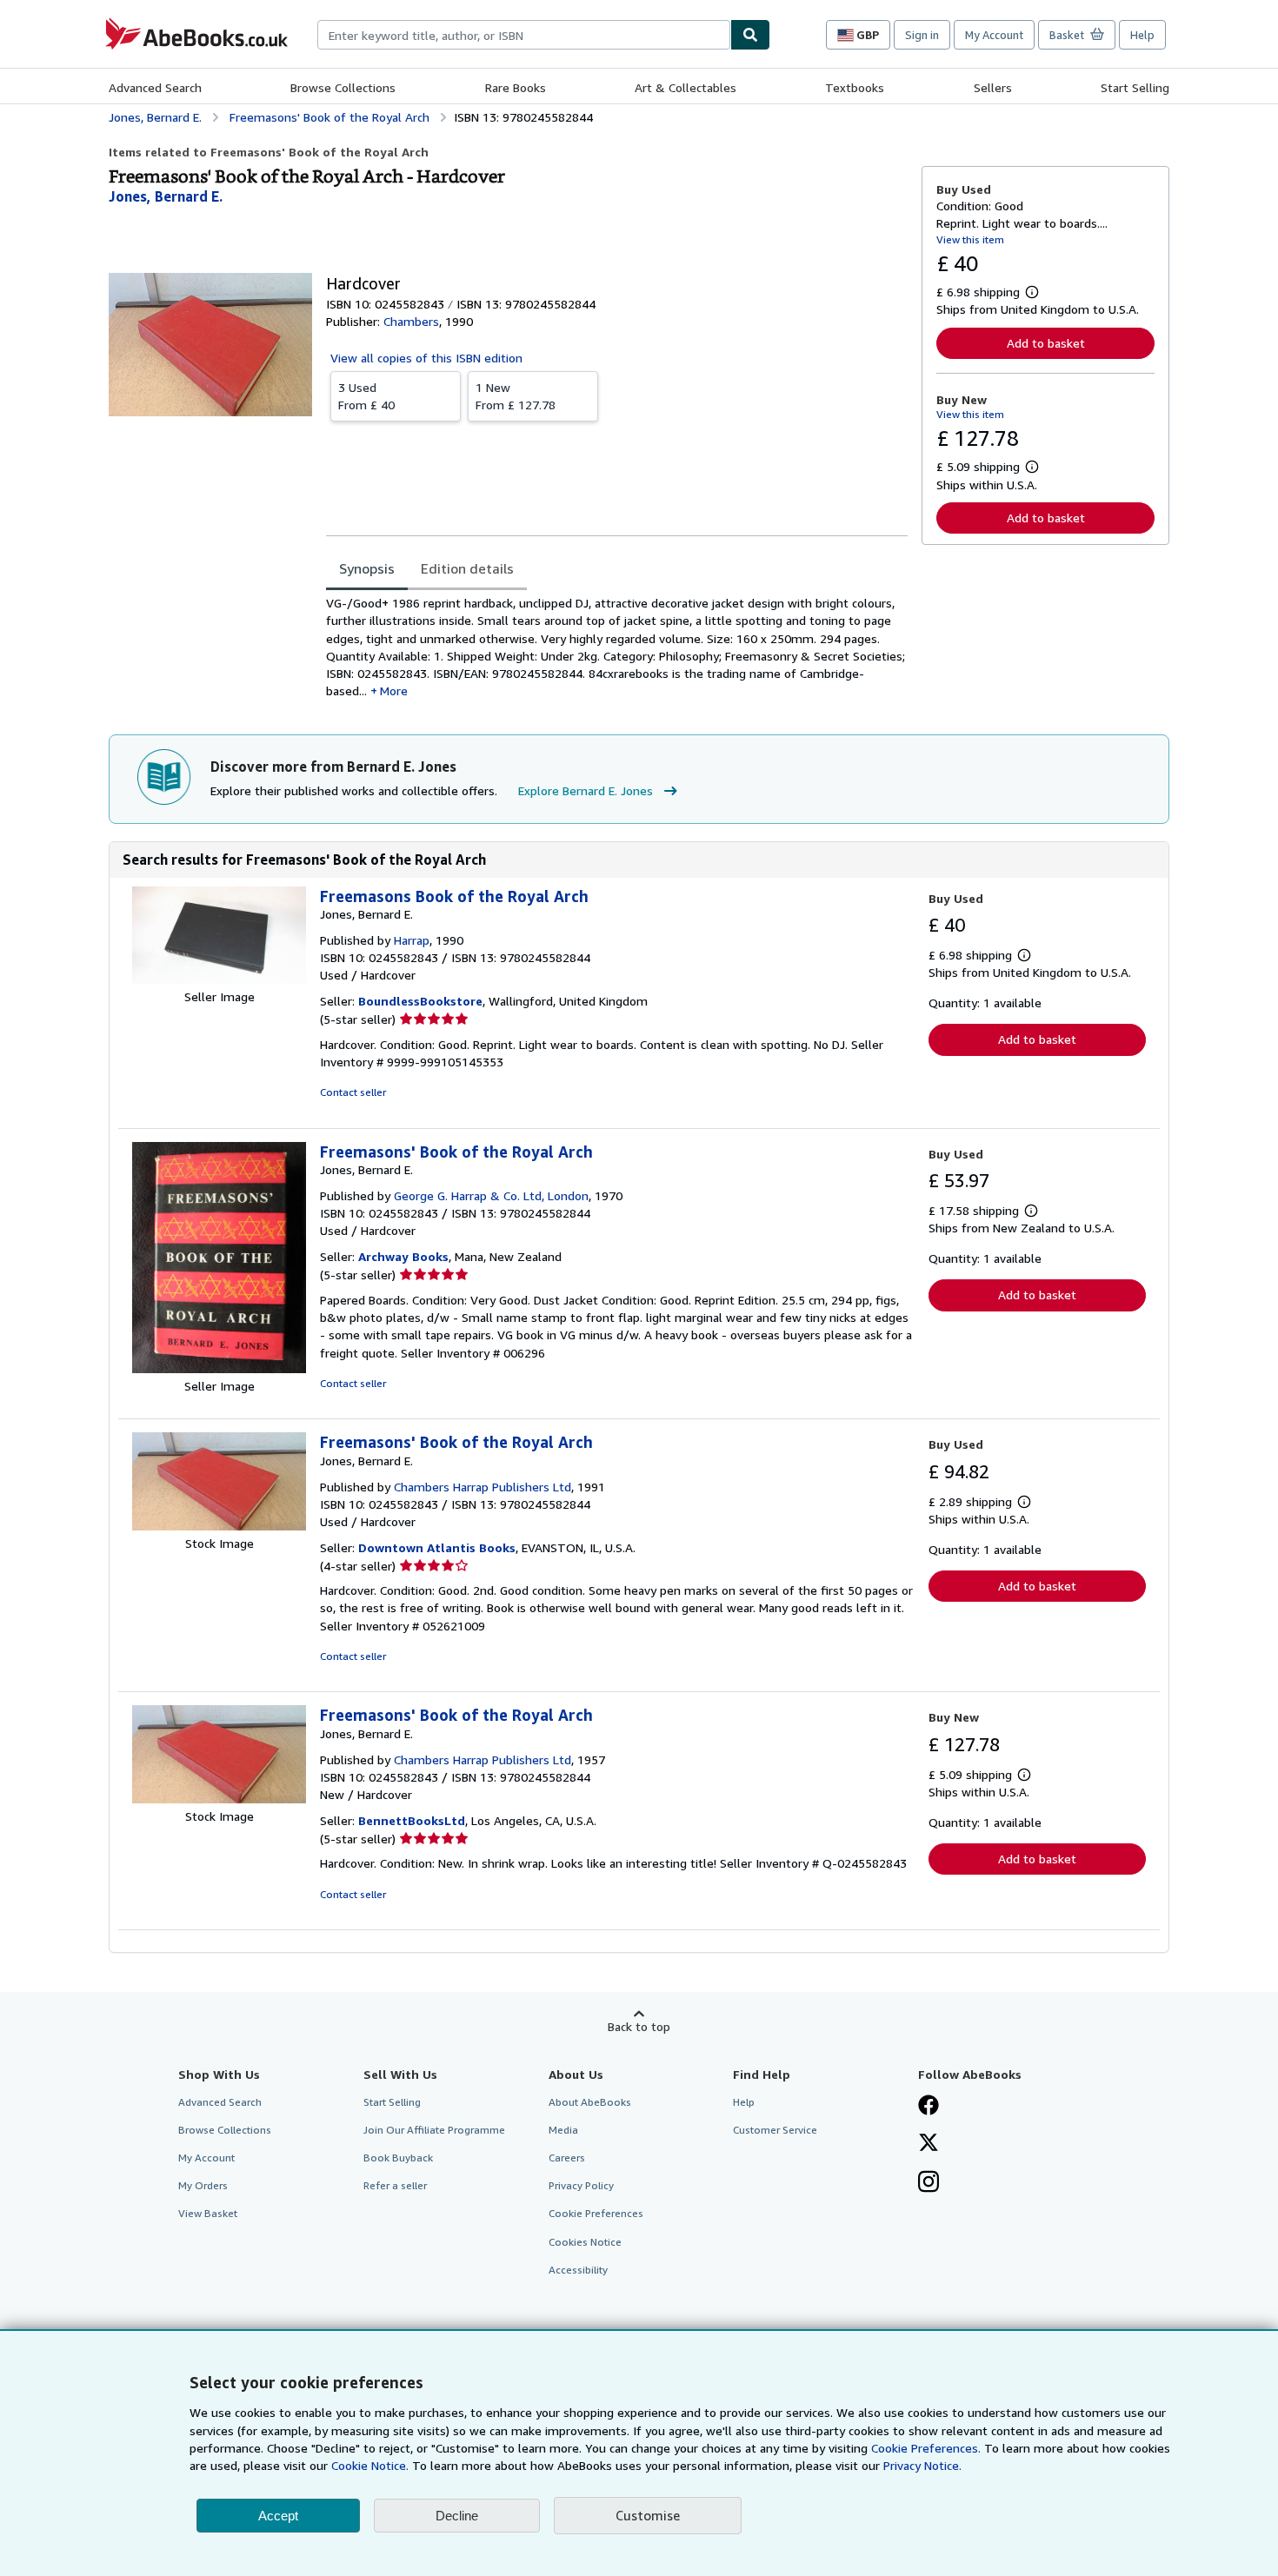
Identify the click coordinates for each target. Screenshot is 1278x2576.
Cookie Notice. (370, 2465)
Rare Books (516, 87)
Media (563, 2130)
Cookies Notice (585, 2242)
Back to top (639, 2026)
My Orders (203, 2185)
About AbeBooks (590, 2102)
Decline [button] (457, 2516)
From (366, 396)
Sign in (922, 35)
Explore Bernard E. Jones (586, 790)
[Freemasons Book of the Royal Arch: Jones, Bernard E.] (219, 979)
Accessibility (578, 2270)
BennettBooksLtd (412, 1820)
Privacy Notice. (922, 2465)
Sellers (993, 87)
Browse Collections (343, 87)
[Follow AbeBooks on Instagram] (929, 2183)
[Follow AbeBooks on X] (929, 2144)
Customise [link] (648, 2515)
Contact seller (353, 1092)
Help (1142, 35)
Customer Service (775, 2130)
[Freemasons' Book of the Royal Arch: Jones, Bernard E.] (219, 1368)
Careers (567, 2158)
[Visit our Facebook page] (929, 2107)
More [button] (394, 690)
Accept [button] (278, 2516)
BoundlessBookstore (420, 1001)
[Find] (750, 35)
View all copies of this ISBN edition (426, 358)
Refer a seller (395, 2185)
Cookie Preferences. (926, 2448)
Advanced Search (155, 87)
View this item (970, 239)
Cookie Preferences (596, 2213)
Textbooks (855, 87)
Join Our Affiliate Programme (434, 2130)
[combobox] (524, 35)
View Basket (208, 2213)
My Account (994, 35)
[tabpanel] (617, 647)
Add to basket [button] (1046, 343)
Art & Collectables (686, 87)
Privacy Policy (581, 2185)
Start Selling (1135, 87)
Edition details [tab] (467, 568)
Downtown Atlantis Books (437, 1547)
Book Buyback (398, 2158)
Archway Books (403, 1256)
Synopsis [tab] (367, 568)
